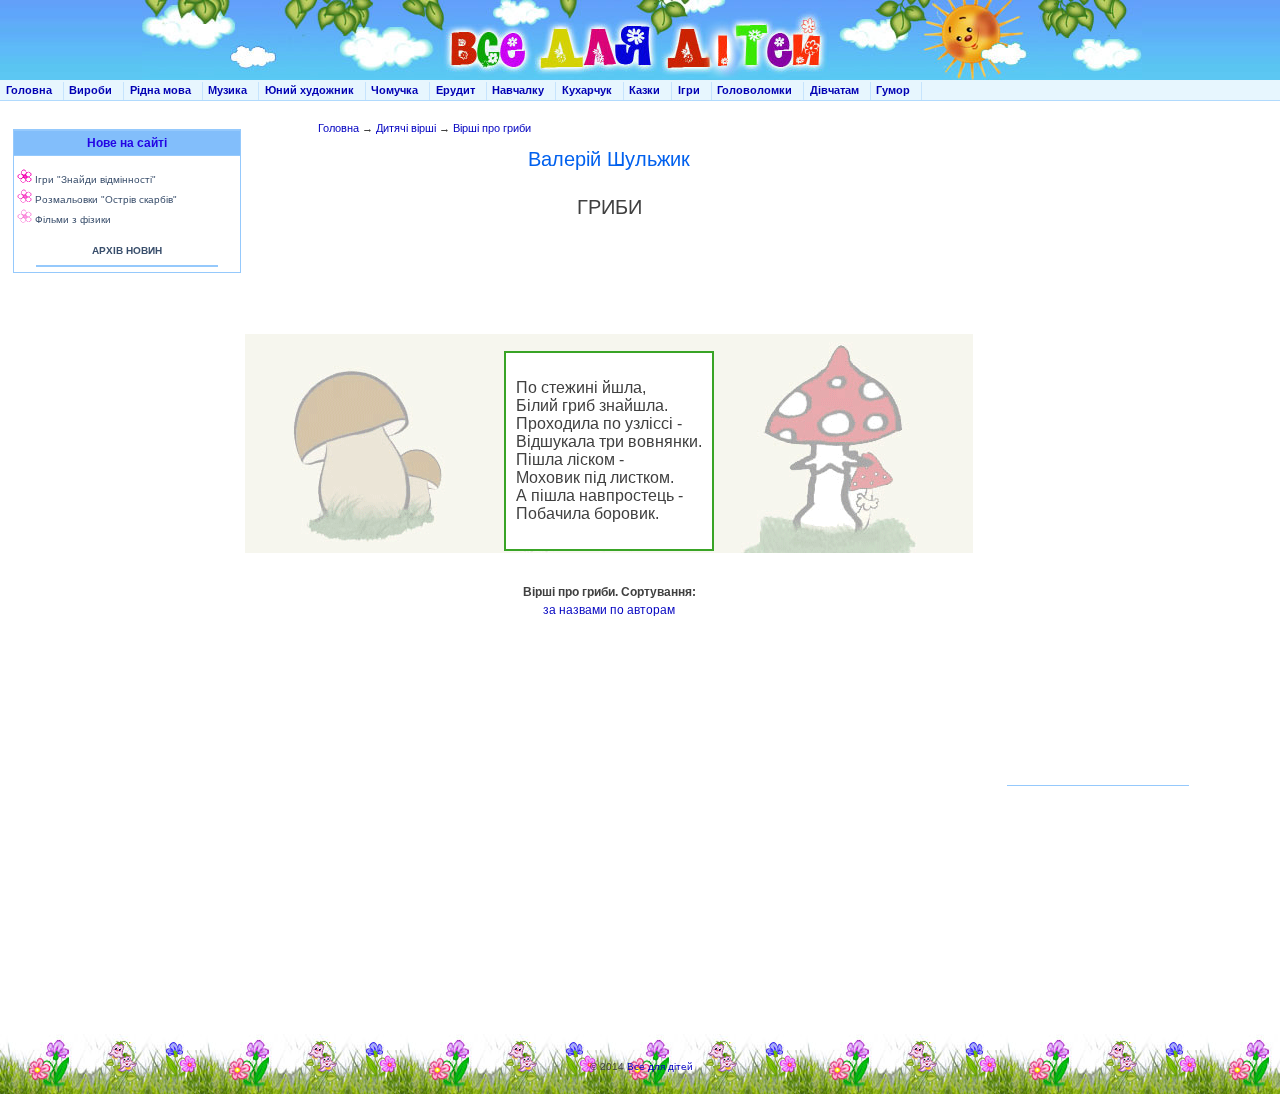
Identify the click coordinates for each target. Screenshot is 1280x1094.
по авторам (642, 610)
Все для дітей (660, 1066)
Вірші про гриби (492, 128)
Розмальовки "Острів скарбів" (106, 199)
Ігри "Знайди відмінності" (95, 179)
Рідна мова (160, 90)
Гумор (893, 90)
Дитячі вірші (406, 128)
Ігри (689, 90)
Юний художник (309, 90)
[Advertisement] (123, 480)
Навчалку (518, 90)
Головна (29, 90)
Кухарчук (587, 90)
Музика (227, 90)
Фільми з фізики (73, 219)
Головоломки (754, 90)
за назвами (575, 610)
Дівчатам (834, 90)
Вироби (90, 90)
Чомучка (394, 90)
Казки (644, 90)
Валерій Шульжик (609, 159)
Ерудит (455, 90)
